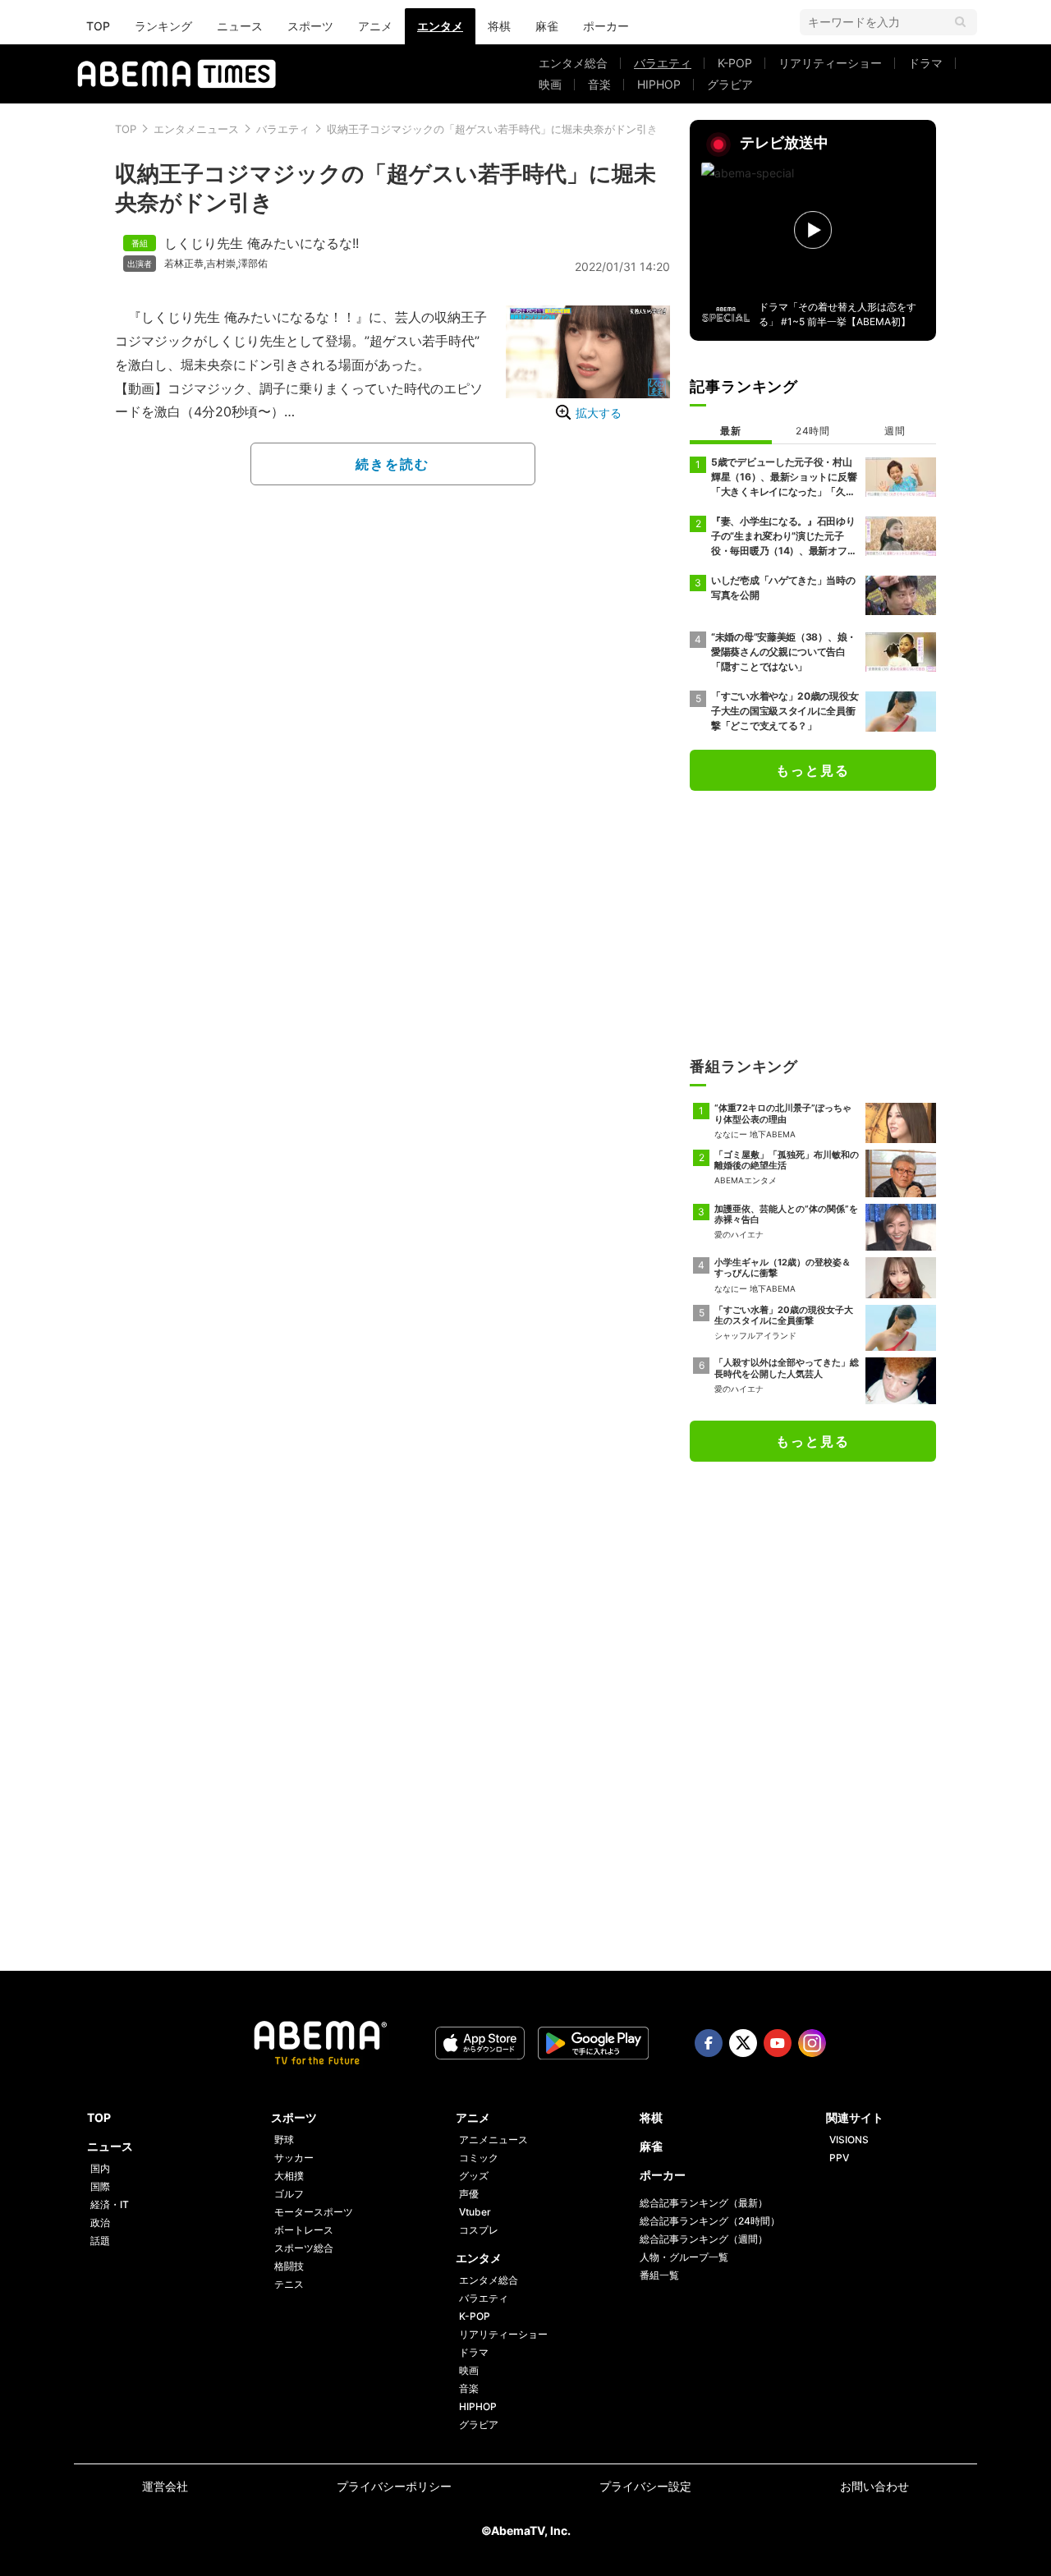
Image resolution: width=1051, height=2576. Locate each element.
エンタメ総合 (573, 63)
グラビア (730, 84)
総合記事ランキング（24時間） (710, 2221)
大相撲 (289, 2176)
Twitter (743, 2043)
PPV (839, 2158)
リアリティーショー (830, 63)
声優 (469, 2194)
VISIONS (849, 2140)
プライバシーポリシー (394, 2486)
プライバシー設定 (645, 2486)
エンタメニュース (196, 129)
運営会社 (165, 2486)
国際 (100, 2186)
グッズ (474, 2176)
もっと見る (813, 770)
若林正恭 (184, 264)
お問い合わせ (874, 2486)
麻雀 (547, 26)
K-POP (735, 63)
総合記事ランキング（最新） (704, 2203)
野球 (284, 2140)
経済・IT (110, 2204)
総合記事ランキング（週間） (704, 2239)
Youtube (778, 2043)
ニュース (240, 26)
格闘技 (289, 2266)
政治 (100, 2222)
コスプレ (479, 2230)
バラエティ (663, 63)
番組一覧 (659, 2275)
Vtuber (475, 2212)
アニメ (375, 26)
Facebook (709, 2043)
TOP (98, 26)
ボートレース (304, 2230)
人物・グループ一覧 (684, 2257)
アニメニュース (493, 2140)
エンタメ (440, 26)
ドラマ (925, 63)
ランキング (163, 26)
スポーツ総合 (304, 2248)
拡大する (599, 413)
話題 (100, 2241)
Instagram (812, 2043)
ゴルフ (289, 2194)
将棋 (499, 26)
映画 (550, 84)
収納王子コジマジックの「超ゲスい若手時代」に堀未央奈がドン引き (492, 129)
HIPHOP (659, 84)
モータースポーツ (314, 2212)
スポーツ (310, 26)
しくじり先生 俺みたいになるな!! (262, 243)
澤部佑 (253, 264)
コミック (479, 2158)
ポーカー (606, 26)
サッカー (294, 2158)
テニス (289, 2284)
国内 (100, 2168)
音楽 (599, 84)
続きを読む (392, 464)
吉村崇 (221, 264)
